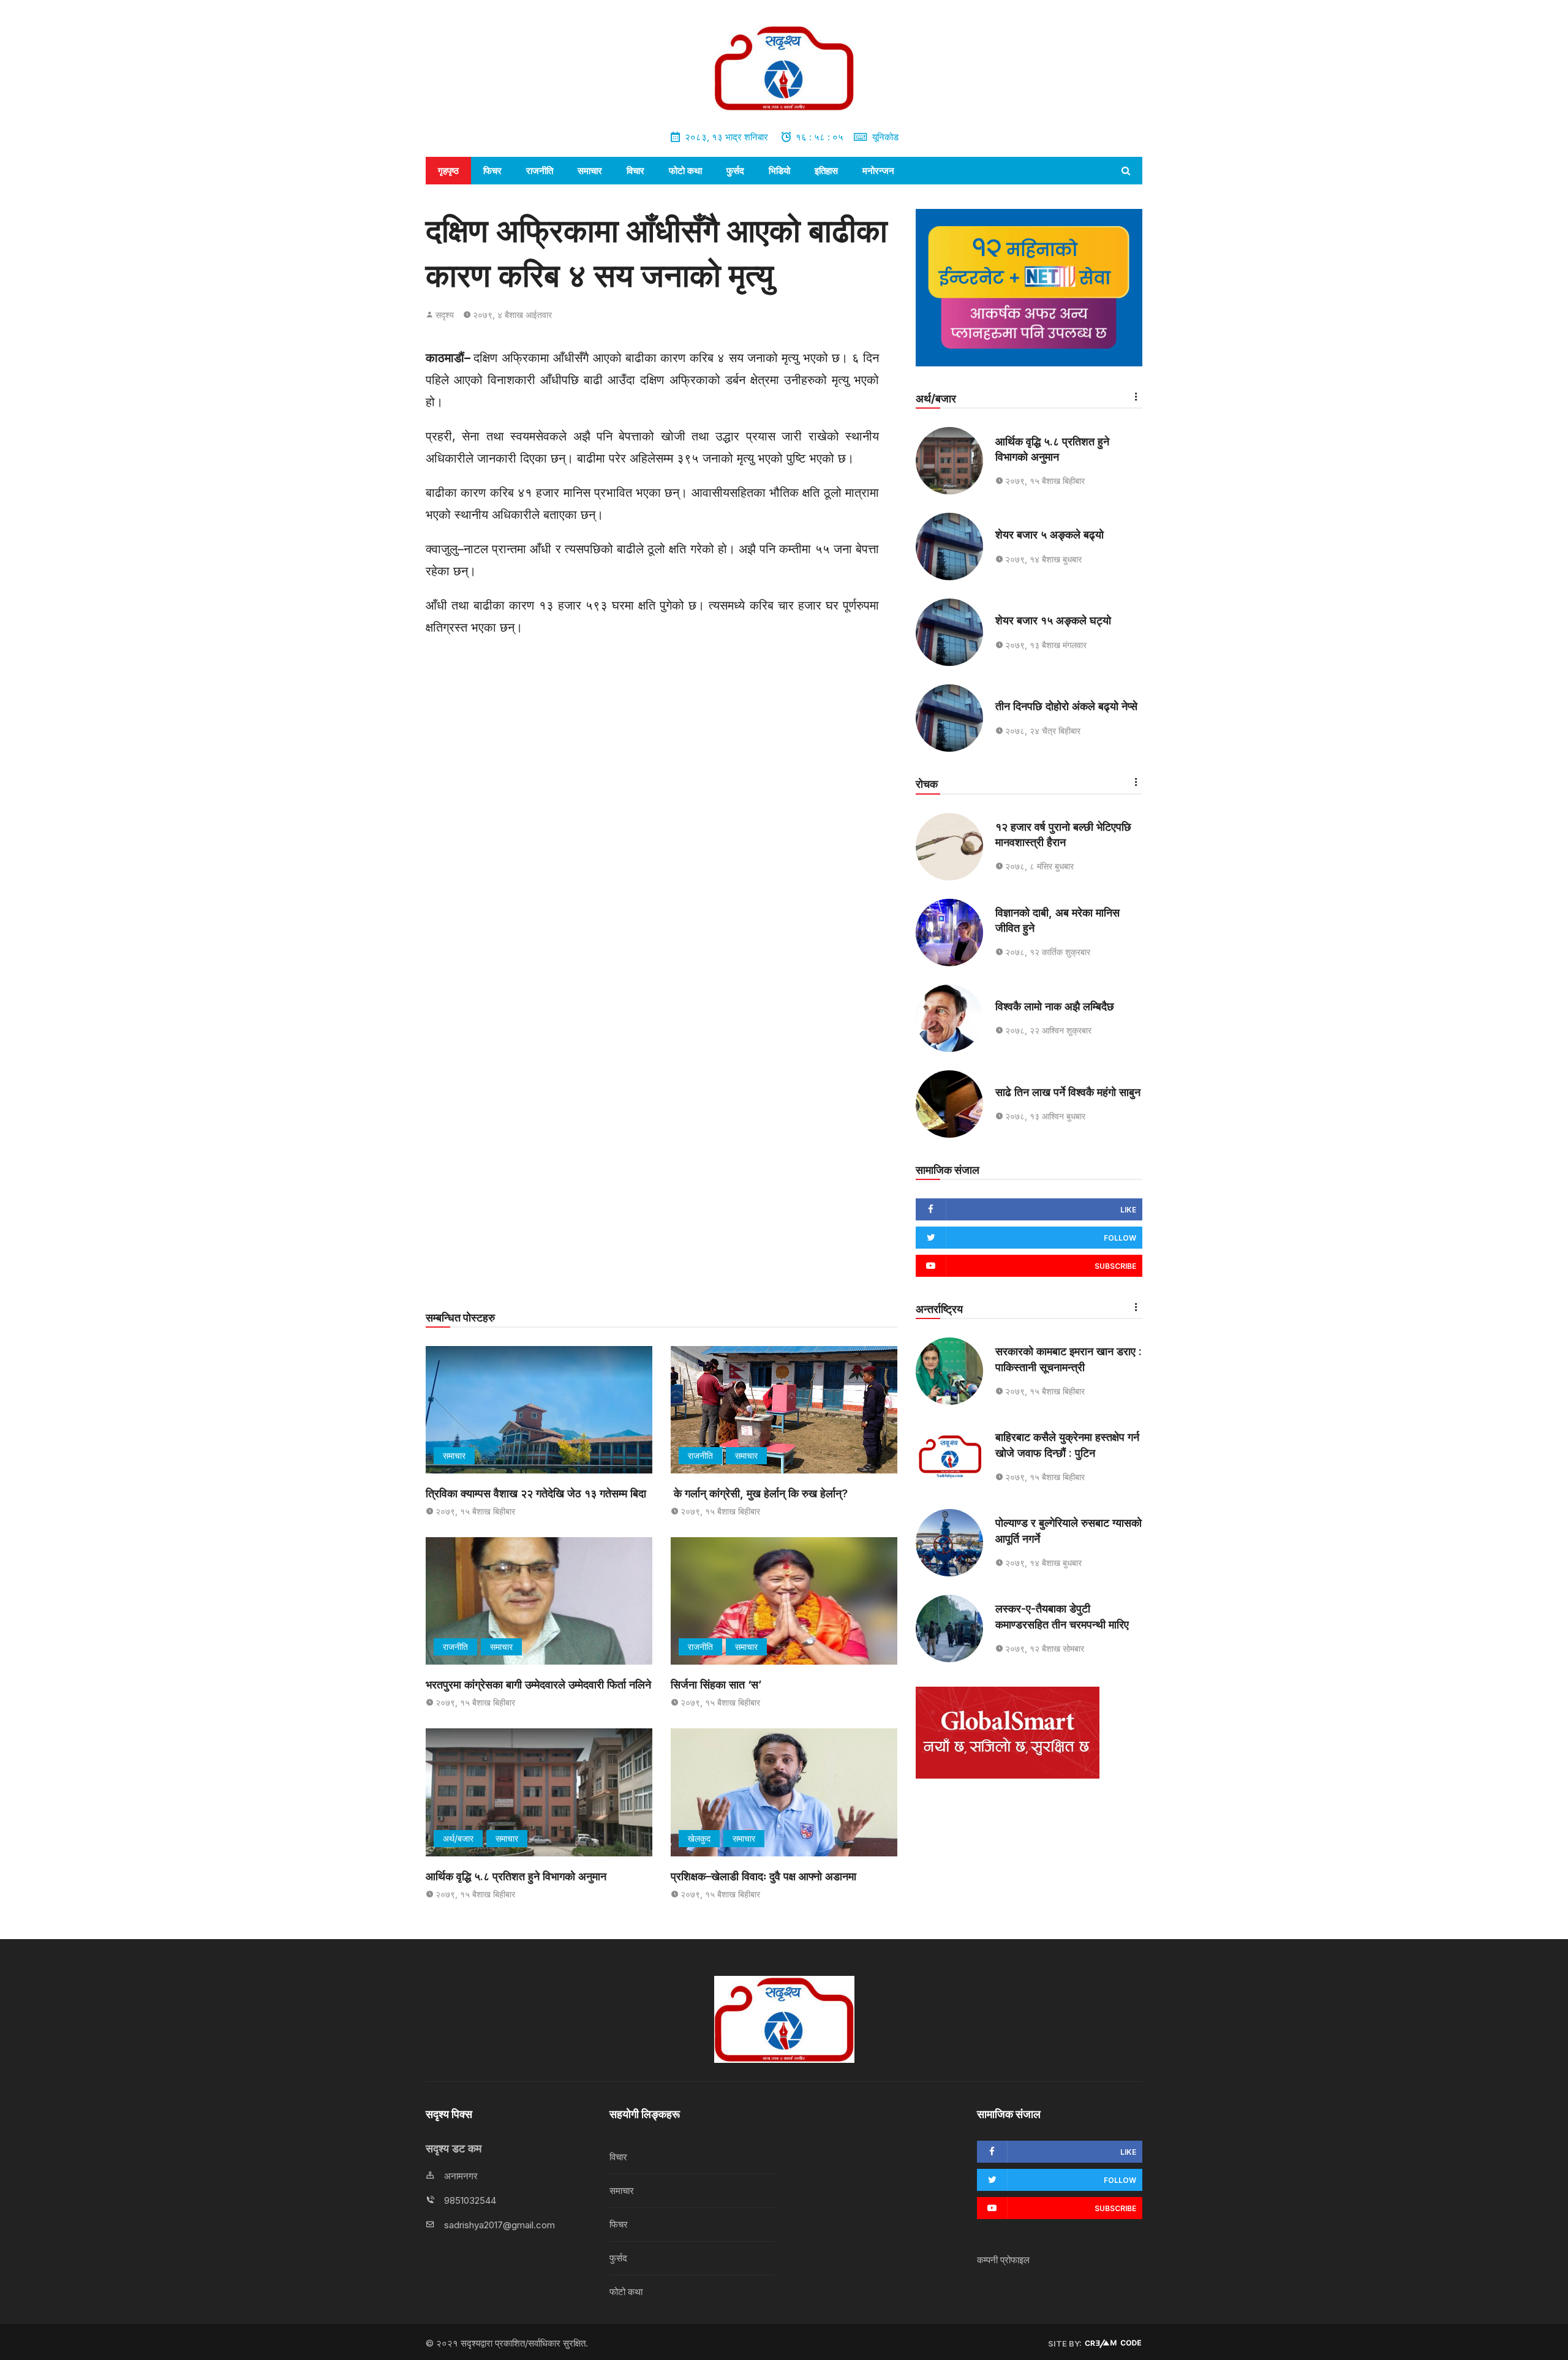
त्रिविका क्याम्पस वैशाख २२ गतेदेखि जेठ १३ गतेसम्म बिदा (536, 1493)
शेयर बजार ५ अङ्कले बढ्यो (1050, 535)
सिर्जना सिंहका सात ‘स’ (716, 1685)
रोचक (927, 784)
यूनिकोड (885, 137)
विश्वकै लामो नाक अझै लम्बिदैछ (1055, 1006)
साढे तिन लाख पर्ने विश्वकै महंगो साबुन (1068, 1092)
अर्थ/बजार (458, 1838)
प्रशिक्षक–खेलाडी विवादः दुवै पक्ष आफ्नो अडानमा (765, 1876)
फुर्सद (735, 171)
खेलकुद (699, 1838)
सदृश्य (445, 315)
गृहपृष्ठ (448, 171)
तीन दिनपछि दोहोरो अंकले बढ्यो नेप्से (1066, 706)
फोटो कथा (685, 171)
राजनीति (540, 171)
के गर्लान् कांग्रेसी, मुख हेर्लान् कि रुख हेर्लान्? (759, 1493)
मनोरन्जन (878, 171)
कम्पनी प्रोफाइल (1003, 2260)
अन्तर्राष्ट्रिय (939, 1309)
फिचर (492, 171)
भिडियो (779, 171)
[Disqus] (661, 816)
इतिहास (826, 171)
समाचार (590, 171)
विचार (635, 171)
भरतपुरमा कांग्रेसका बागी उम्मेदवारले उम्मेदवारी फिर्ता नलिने (538, 1685)
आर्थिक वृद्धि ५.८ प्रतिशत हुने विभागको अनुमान (516, 1876)
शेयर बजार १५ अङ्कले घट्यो (1053, 620)
